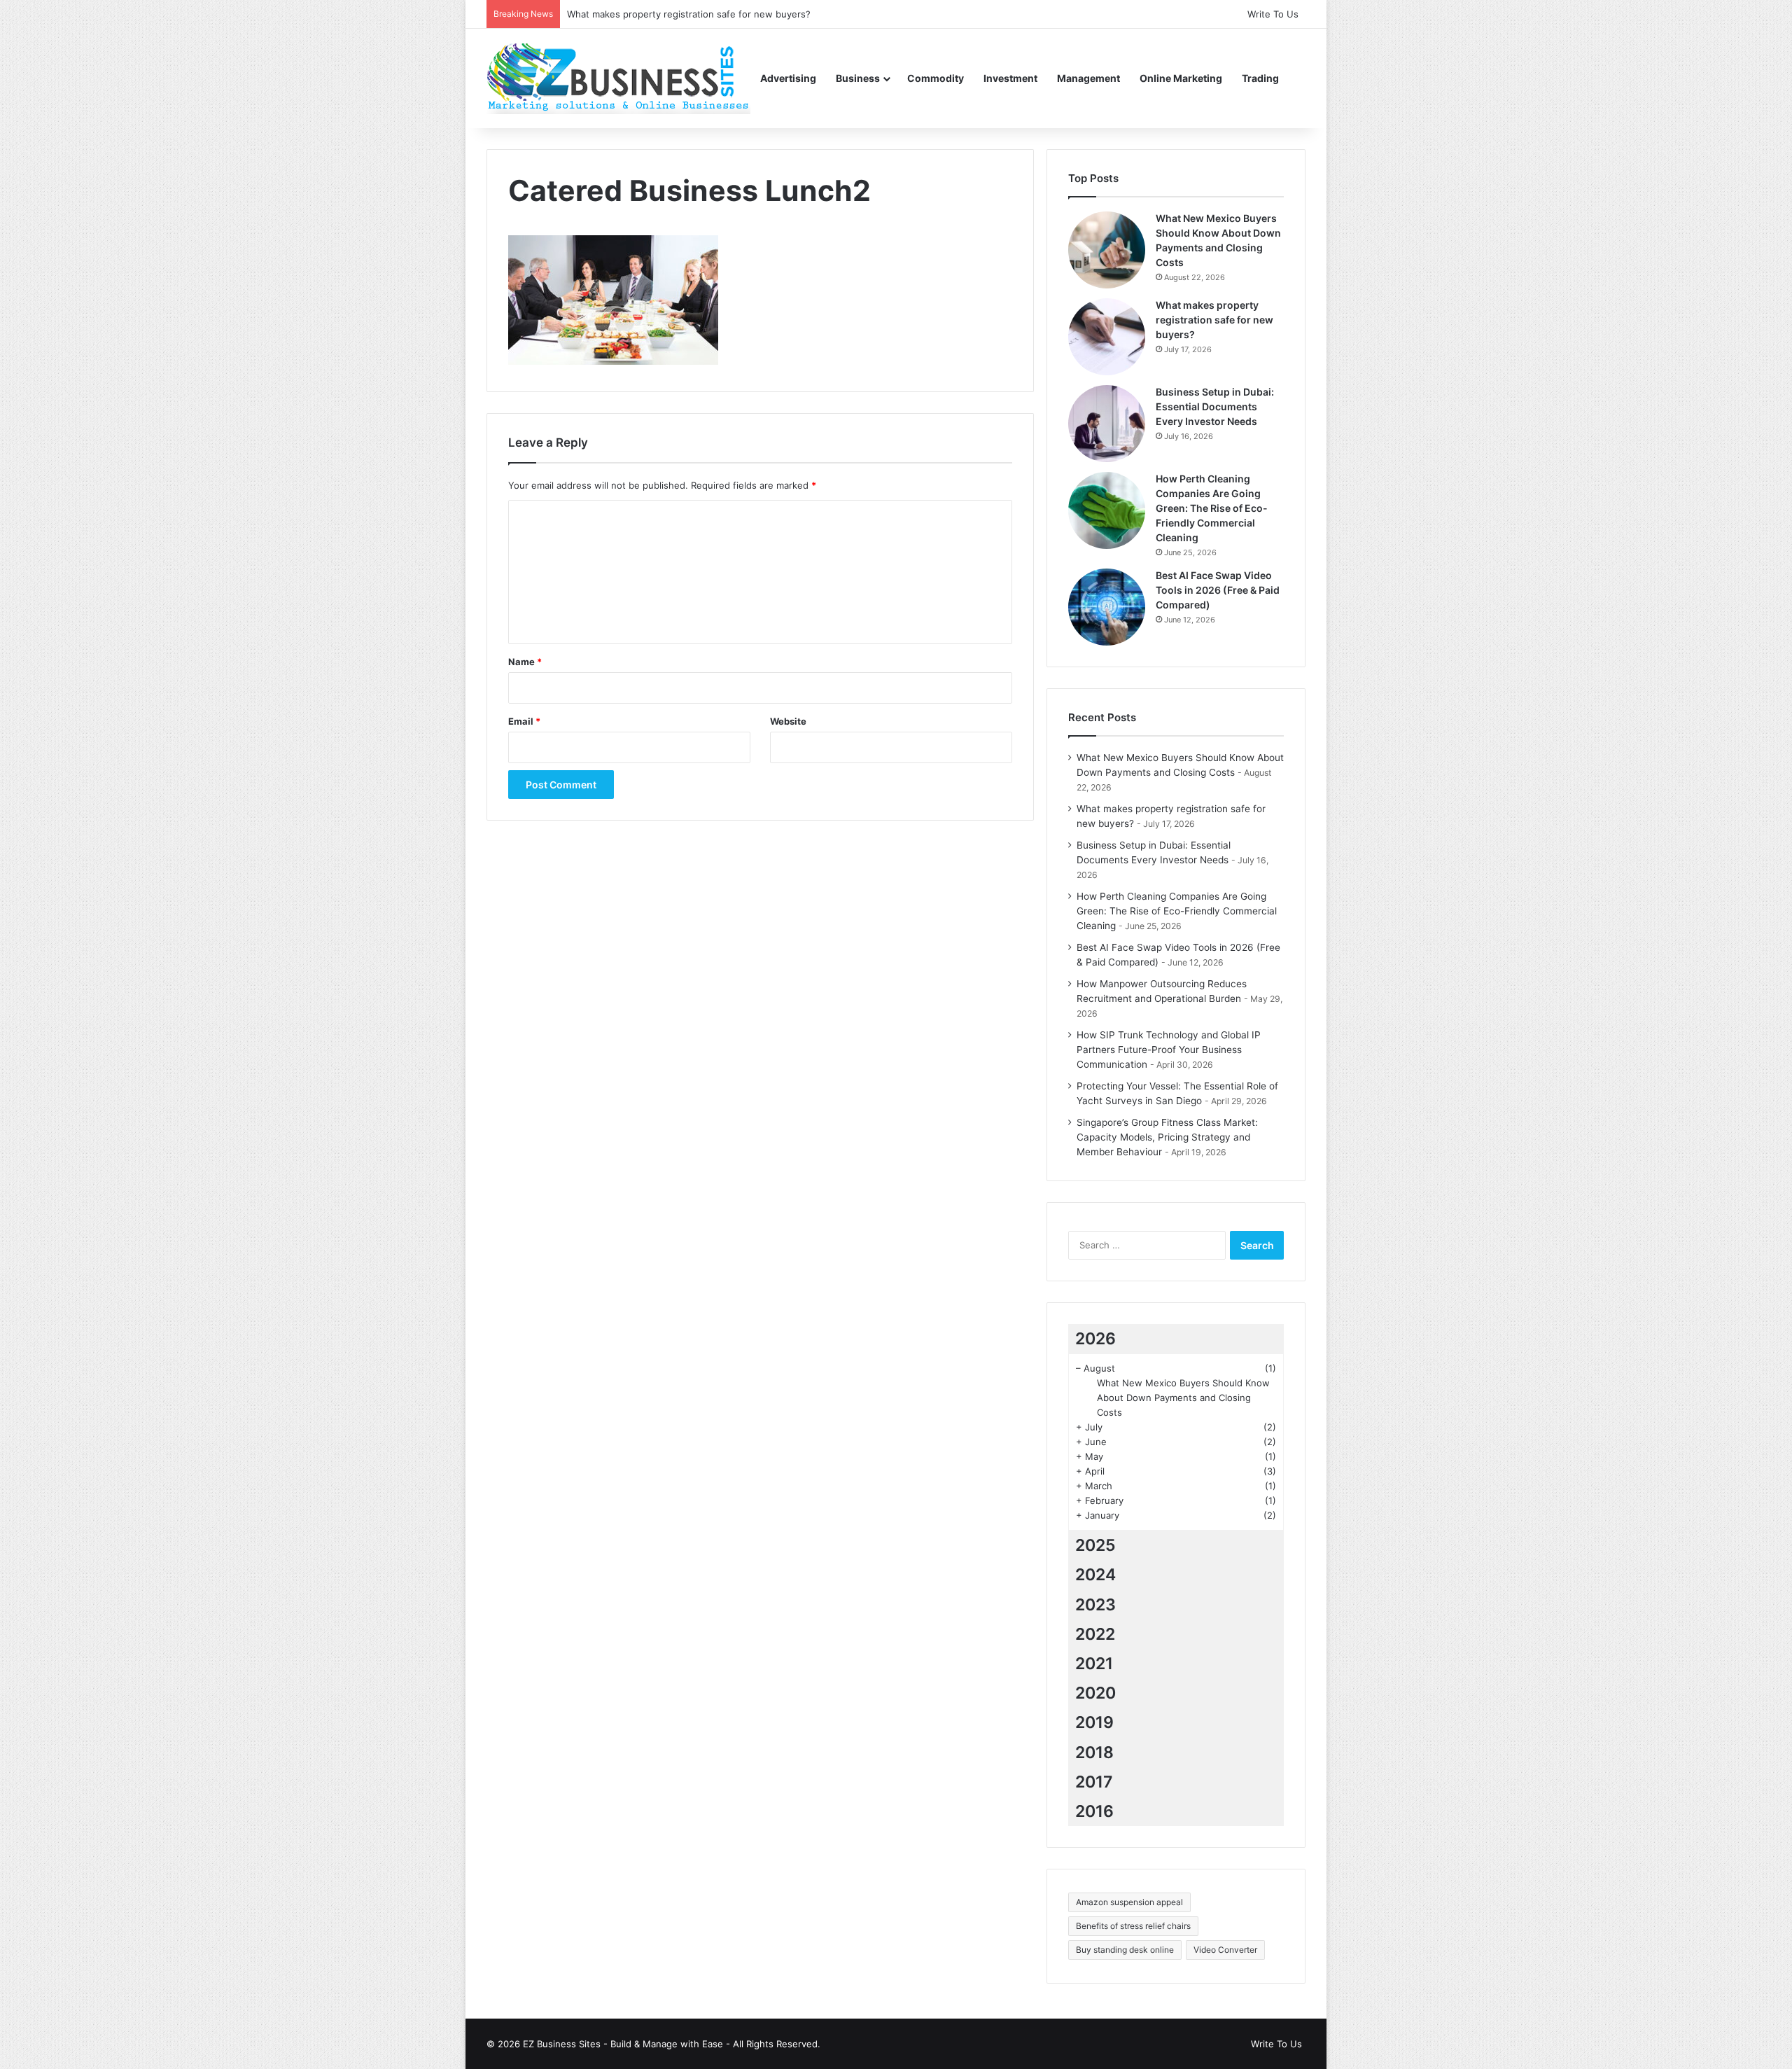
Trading (1260, 78)
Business (858, 78)
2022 (1095, 1634)
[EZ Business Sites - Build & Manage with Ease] (618, 78)
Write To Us (1273, 14)
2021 (1094, 1664)
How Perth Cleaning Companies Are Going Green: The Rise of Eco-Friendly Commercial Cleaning (1212, 508)
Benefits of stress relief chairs (1133, 1926)
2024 (1095, 1575)
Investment (1010, 78)
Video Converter (1225, 1950)
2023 (1095, 1605)
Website (788, 721)
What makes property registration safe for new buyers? (1214, 320)
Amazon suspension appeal (1129, 1902)
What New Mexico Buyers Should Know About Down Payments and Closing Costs (1183, 1398)
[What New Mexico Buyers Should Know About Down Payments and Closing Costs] (1107, 250)
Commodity (936, 78)
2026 (1095, 1339)
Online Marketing (1181, 78)
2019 (1094, 1722)
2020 (1095, 1693)
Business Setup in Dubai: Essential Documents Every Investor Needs (1215, 406)
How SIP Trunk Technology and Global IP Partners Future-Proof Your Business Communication (1169, 1050)
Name (525, 662)
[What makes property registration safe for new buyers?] (1107, 337)
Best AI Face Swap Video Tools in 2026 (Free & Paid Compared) (1218, 590)
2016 (1094, 1811)
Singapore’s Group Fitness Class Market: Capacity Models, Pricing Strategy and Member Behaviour (1167, 1137)
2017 (1094, 1782)
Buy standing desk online (1125, 1950)
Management (1088, 78)
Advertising (788, 78)
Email (524, 721)
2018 (1094, 1753)
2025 (1095, 1545)
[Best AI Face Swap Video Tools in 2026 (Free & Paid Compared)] (1107, 607)
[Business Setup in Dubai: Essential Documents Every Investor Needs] (1107, 424)
